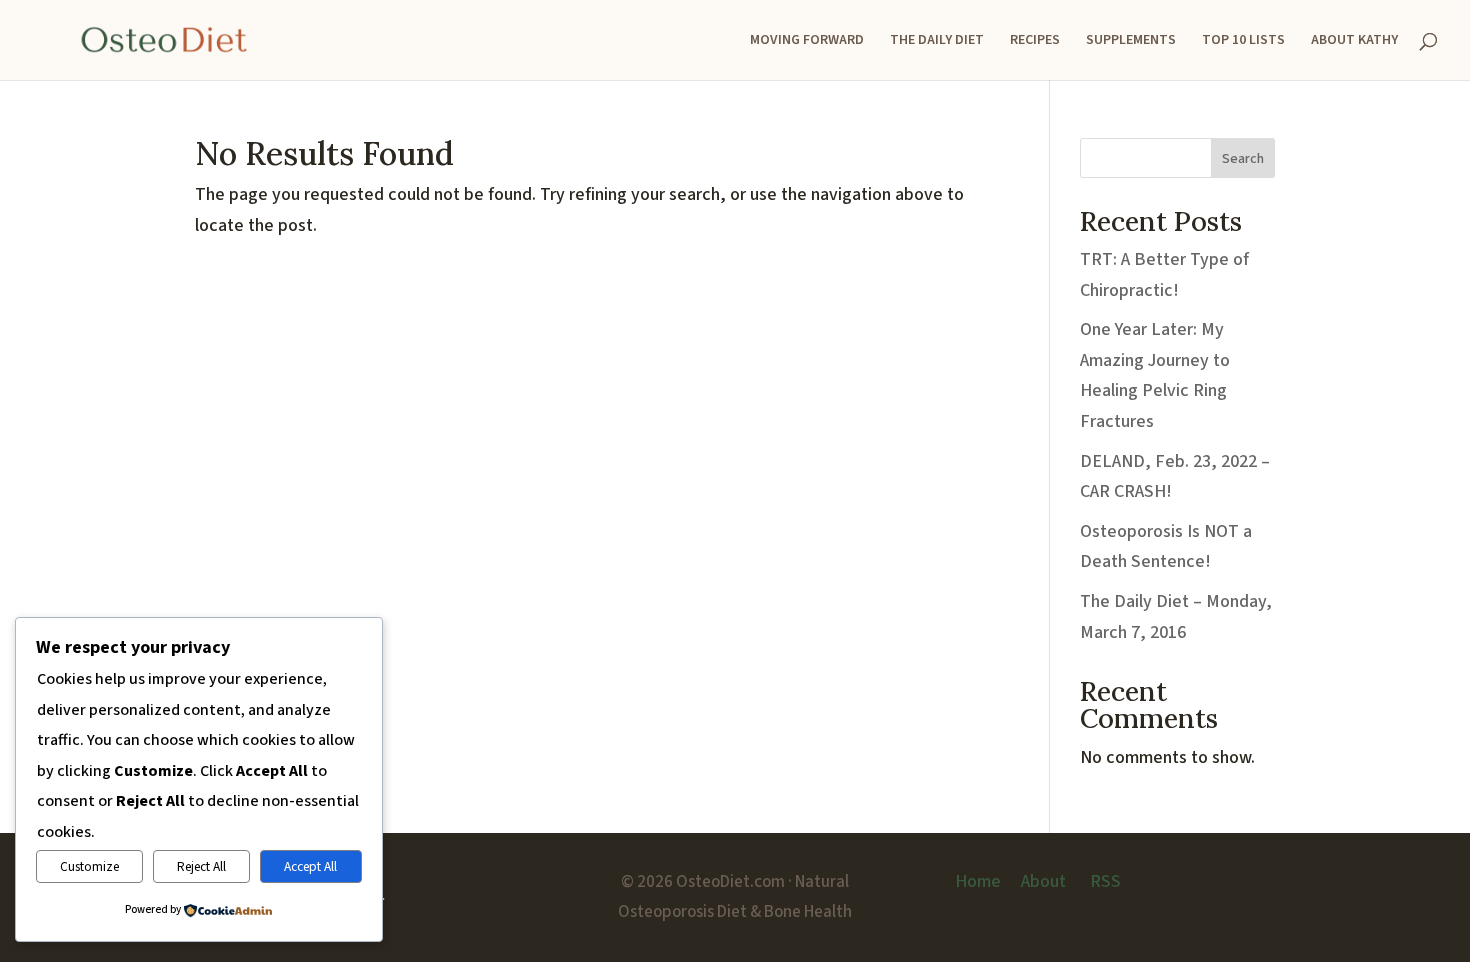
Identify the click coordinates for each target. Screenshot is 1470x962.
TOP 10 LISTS (1243, 41)
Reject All (201, 866)
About (1043, 881)
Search (1243, 159)
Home (978, 881)
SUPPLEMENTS (1131, 41)
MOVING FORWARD (807, 41)
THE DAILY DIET (937, 41)
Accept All (310, 866)
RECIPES (1035, 41)
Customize (89, 866)
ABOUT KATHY (1354, 41)
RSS (1105, 881)
